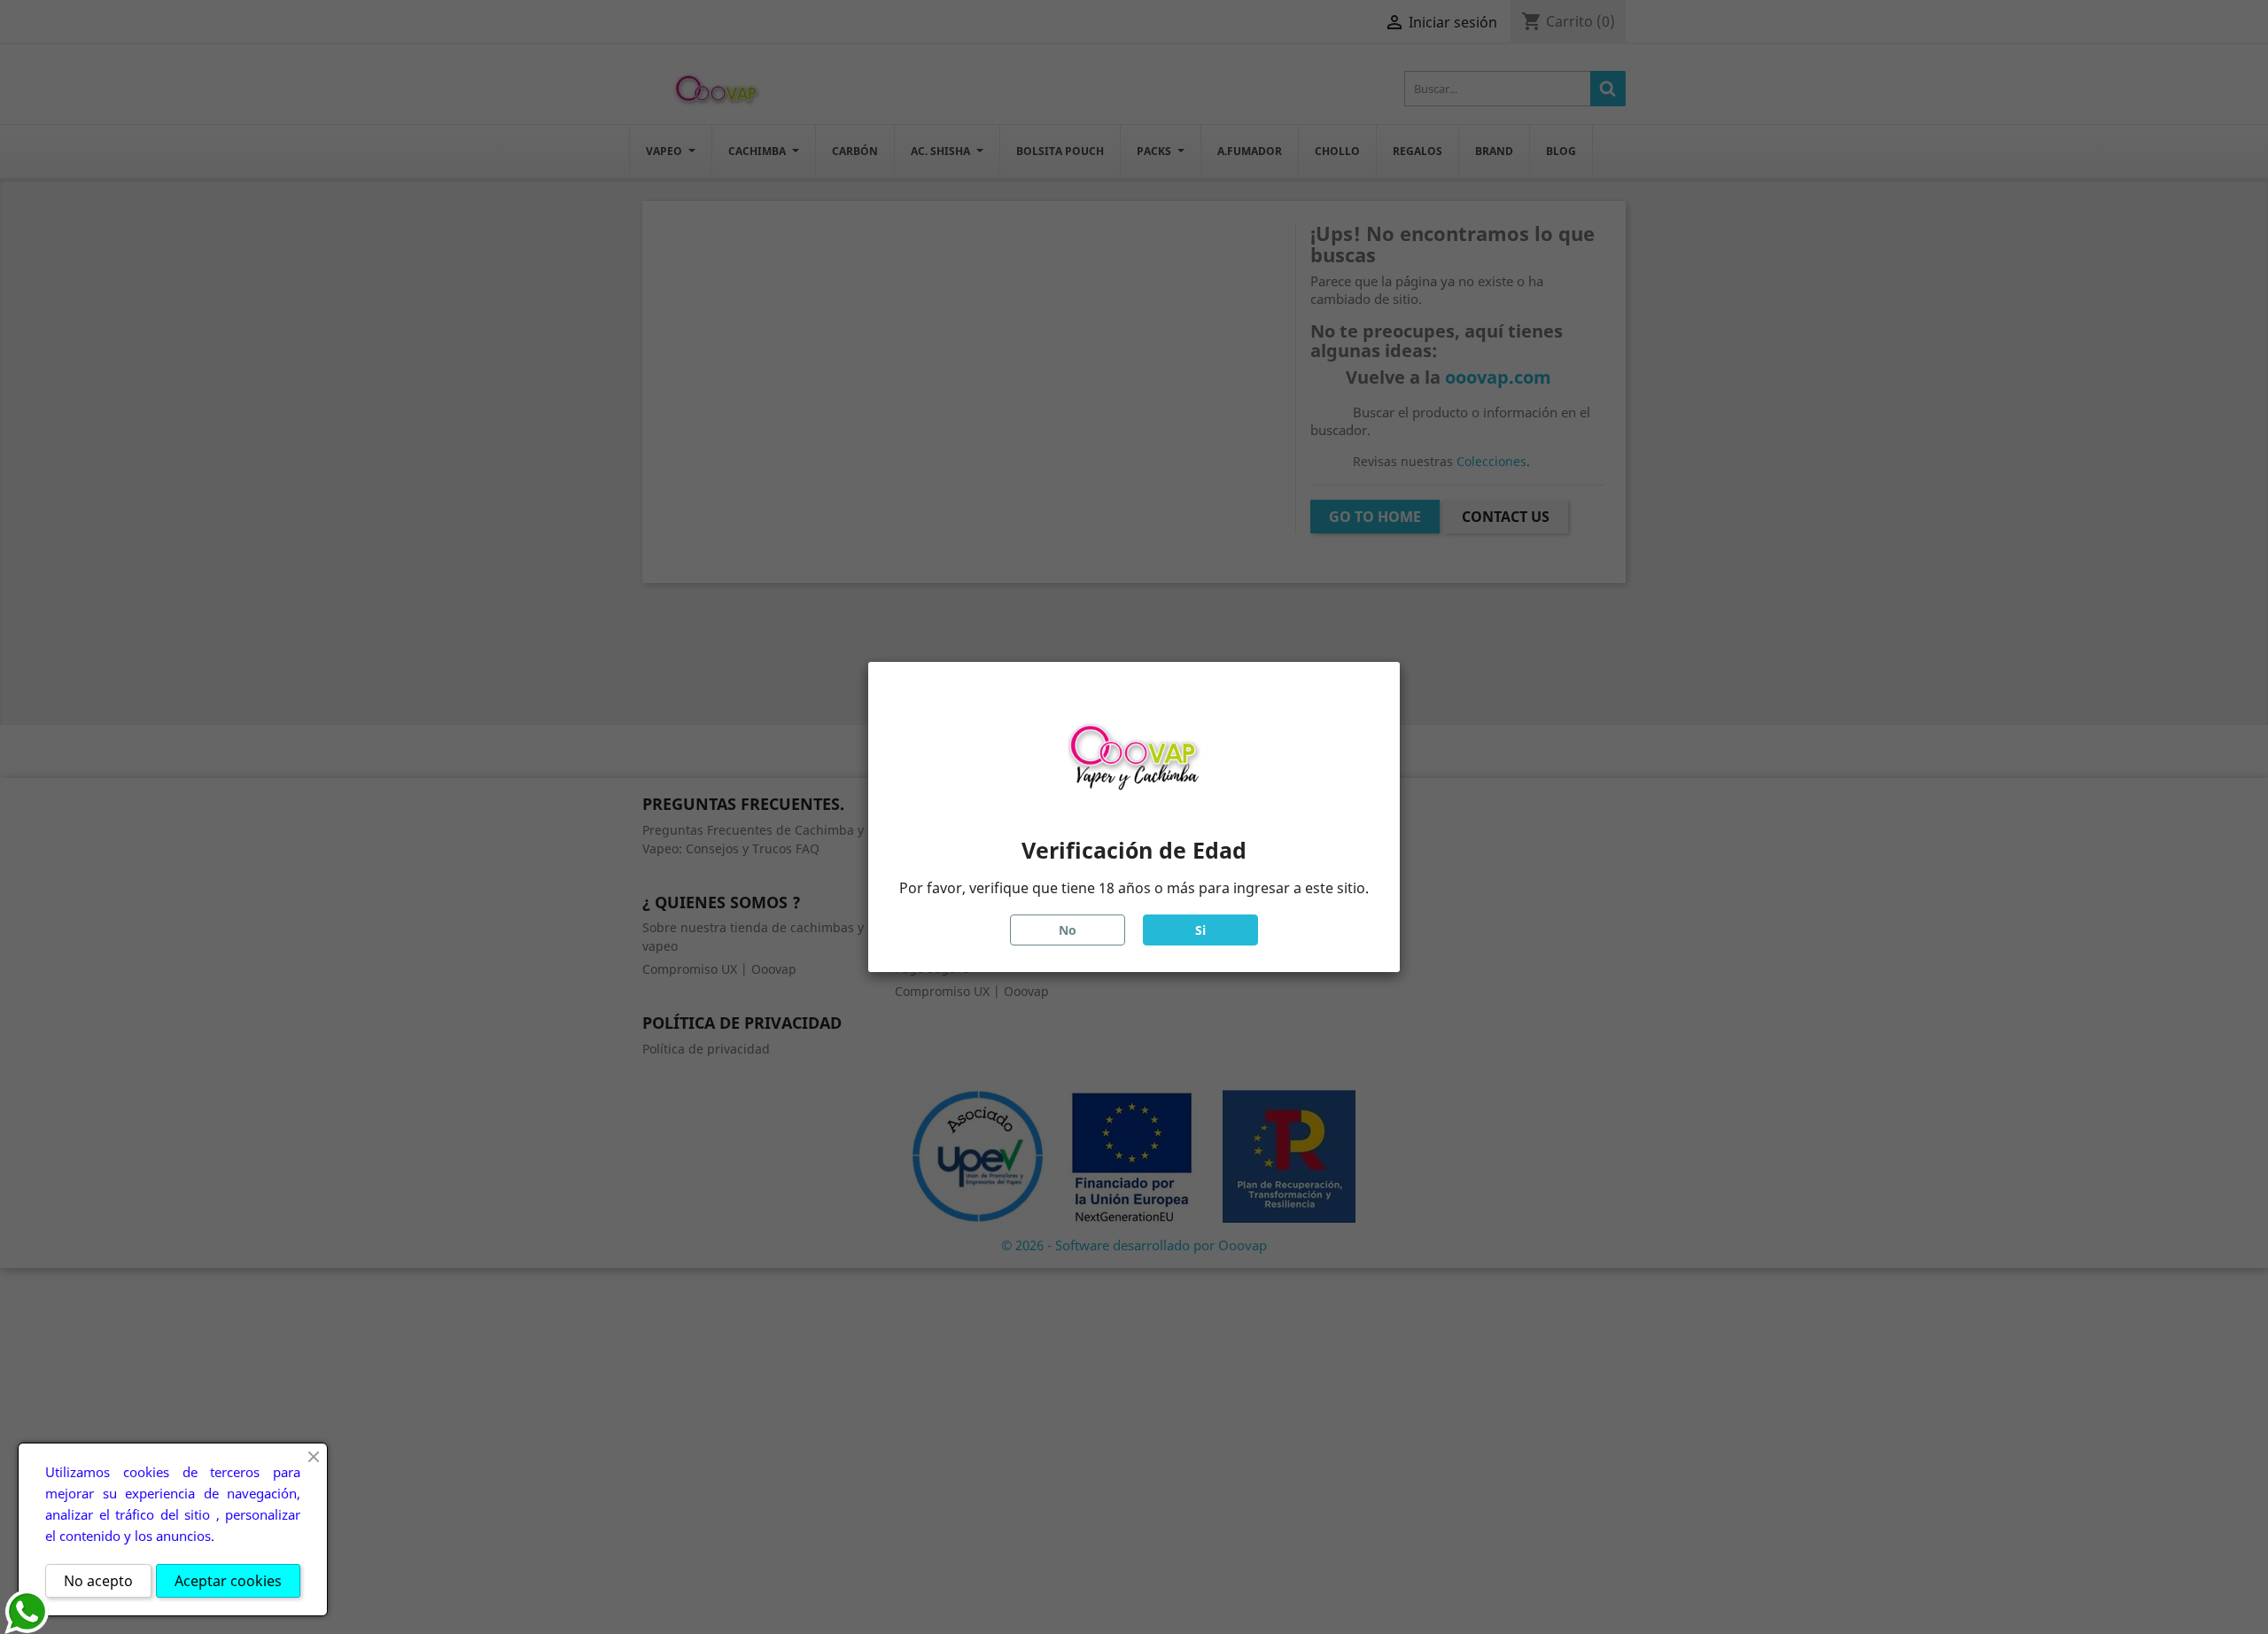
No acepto (98, 1581)
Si (1200, 930)
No (1068, 930)
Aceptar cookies (228, 1581)
